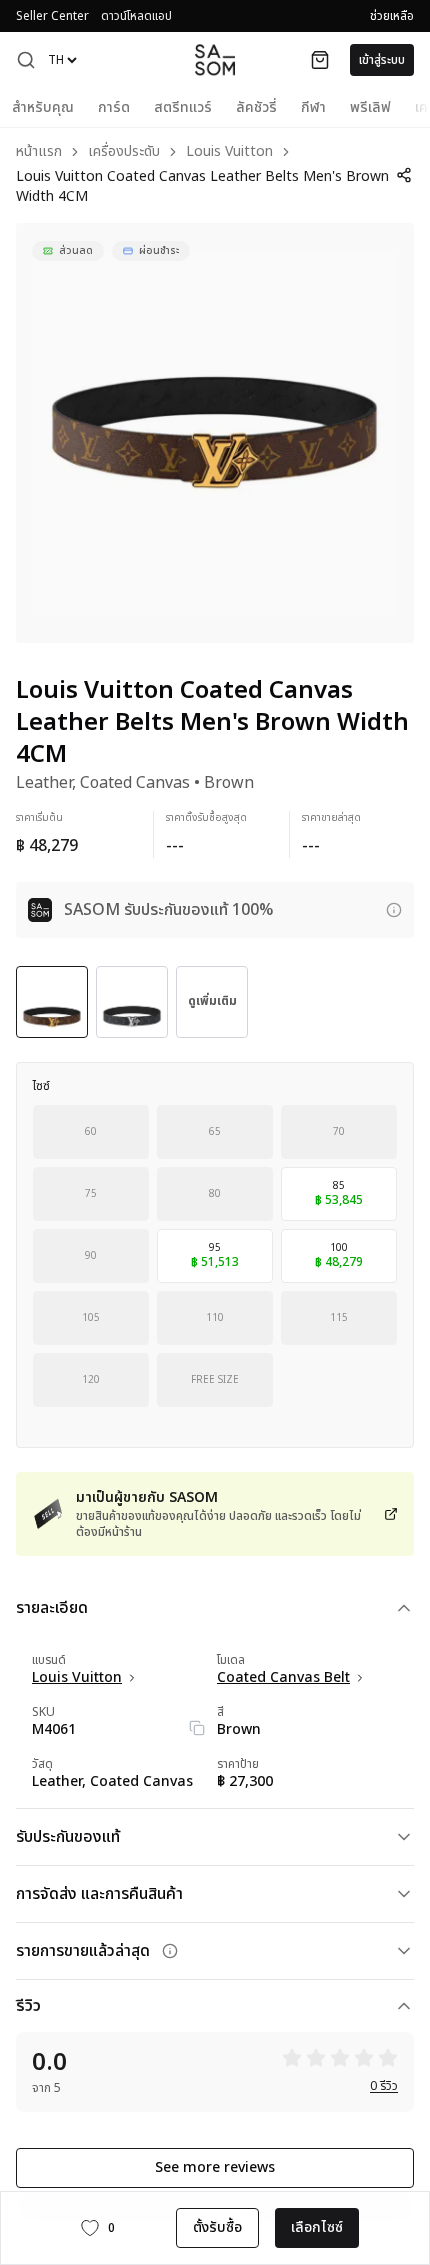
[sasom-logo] (215, 59)
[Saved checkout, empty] (320, 60)
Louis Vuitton (229, 152)
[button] (26, 60)
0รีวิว (384, 2086)
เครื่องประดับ (124, 152)
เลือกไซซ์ (317, 2227)
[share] (403, 175)
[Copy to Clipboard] (197, 1728)
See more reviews (215, 2167)
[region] (215, 433)
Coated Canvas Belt (283, 1678)
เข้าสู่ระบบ (382, 60)
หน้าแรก (39, 152)
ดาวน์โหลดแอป (136, 16)
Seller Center (52, 16)
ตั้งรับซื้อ (217, 2227)
